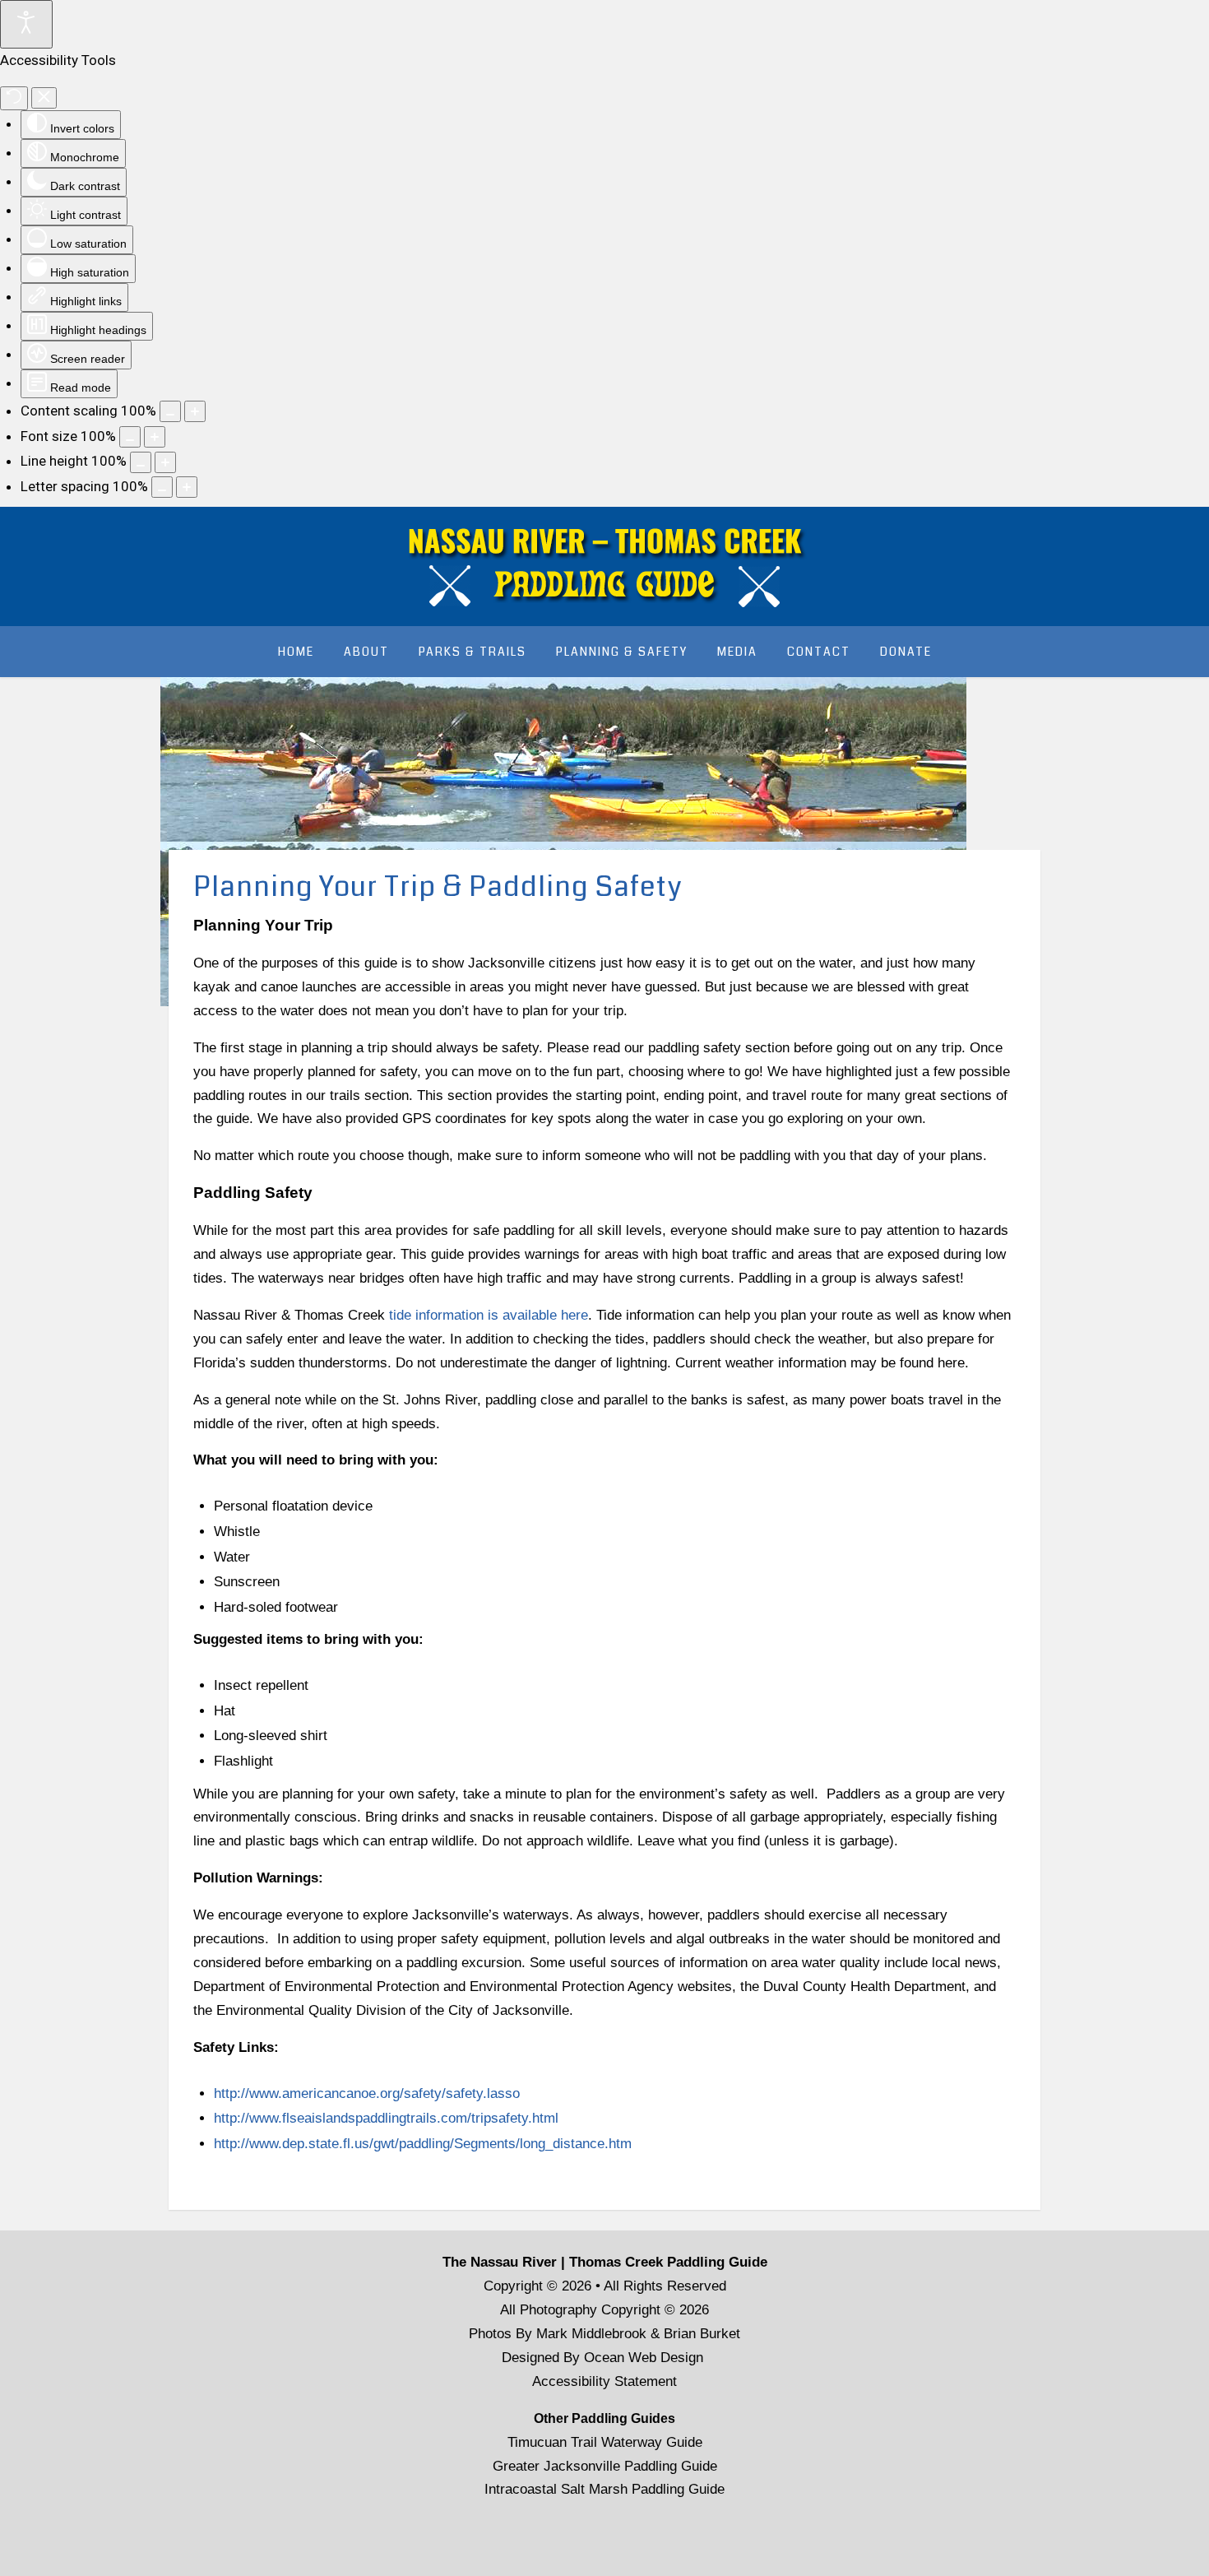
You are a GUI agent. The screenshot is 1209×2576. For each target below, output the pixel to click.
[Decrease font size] (130, 437)
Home (296, 652)
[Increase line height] (165, 462)
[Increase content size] (195, 411)
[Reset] (14, 98)
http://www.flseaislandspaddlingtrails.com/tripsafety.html (386, 2118)
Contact (819, 652)
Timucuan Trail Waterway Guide (605, 2442)
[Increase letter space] (187, 487)
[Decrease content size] (170, 411)
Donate (906, 652)
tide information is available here (489, 1315)
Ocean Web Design (644, 2358)
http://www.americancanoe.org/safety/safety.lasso (367, 2093)
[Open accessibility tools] (26, 24)
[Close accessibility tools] (44, 98)
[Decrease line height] (141, 462)
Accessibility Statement (604, 2381)
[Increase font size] (155, 437)
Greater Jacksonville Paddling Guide (605, 2466)
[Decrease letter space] (162, 487)
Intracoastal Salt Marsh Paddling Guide (604, 2489)
